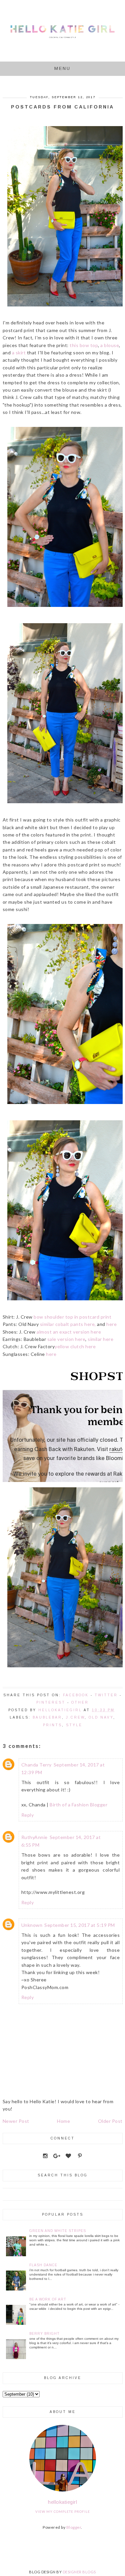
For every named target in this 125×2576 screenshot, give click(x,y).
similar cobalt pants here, (68, 1324)
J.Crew (75, 1717)
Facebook (76, 1695)
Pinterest (51, 1702)
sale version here (66, 1339)
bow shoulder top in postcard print (72, 1317)
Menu (62, 68)
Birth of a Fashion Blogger (78, 1805)
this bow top (84, 345)
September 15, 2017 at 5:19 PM (80, 1925)
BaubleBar (47, 1717)
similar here (100, 1339)
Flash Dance (43, 2265)
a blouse (110, 345)
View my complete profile (63, 2511)
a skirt (19, 353)
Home (63, 2121)
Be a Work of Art (48, 2299)
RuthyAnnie (34, 1837)
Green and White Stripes (58, 2231)
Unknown (32, 1925)
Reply (28, 1815)
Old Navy (101, 1717)
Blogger (74, 2527)
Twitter (106, 1695)
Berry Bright (44, 2334)
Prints (52, 1725)
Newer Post (16, 2121)
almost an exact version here (69, 1332)
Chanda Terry (36, 1765)
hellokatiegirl (62, 2502)
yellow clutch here (75, 1346)
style (74, 1725)
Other (80, 1702)
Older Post (110, 2121)
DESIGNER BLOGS (79, 2572)
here (111, 1324)
